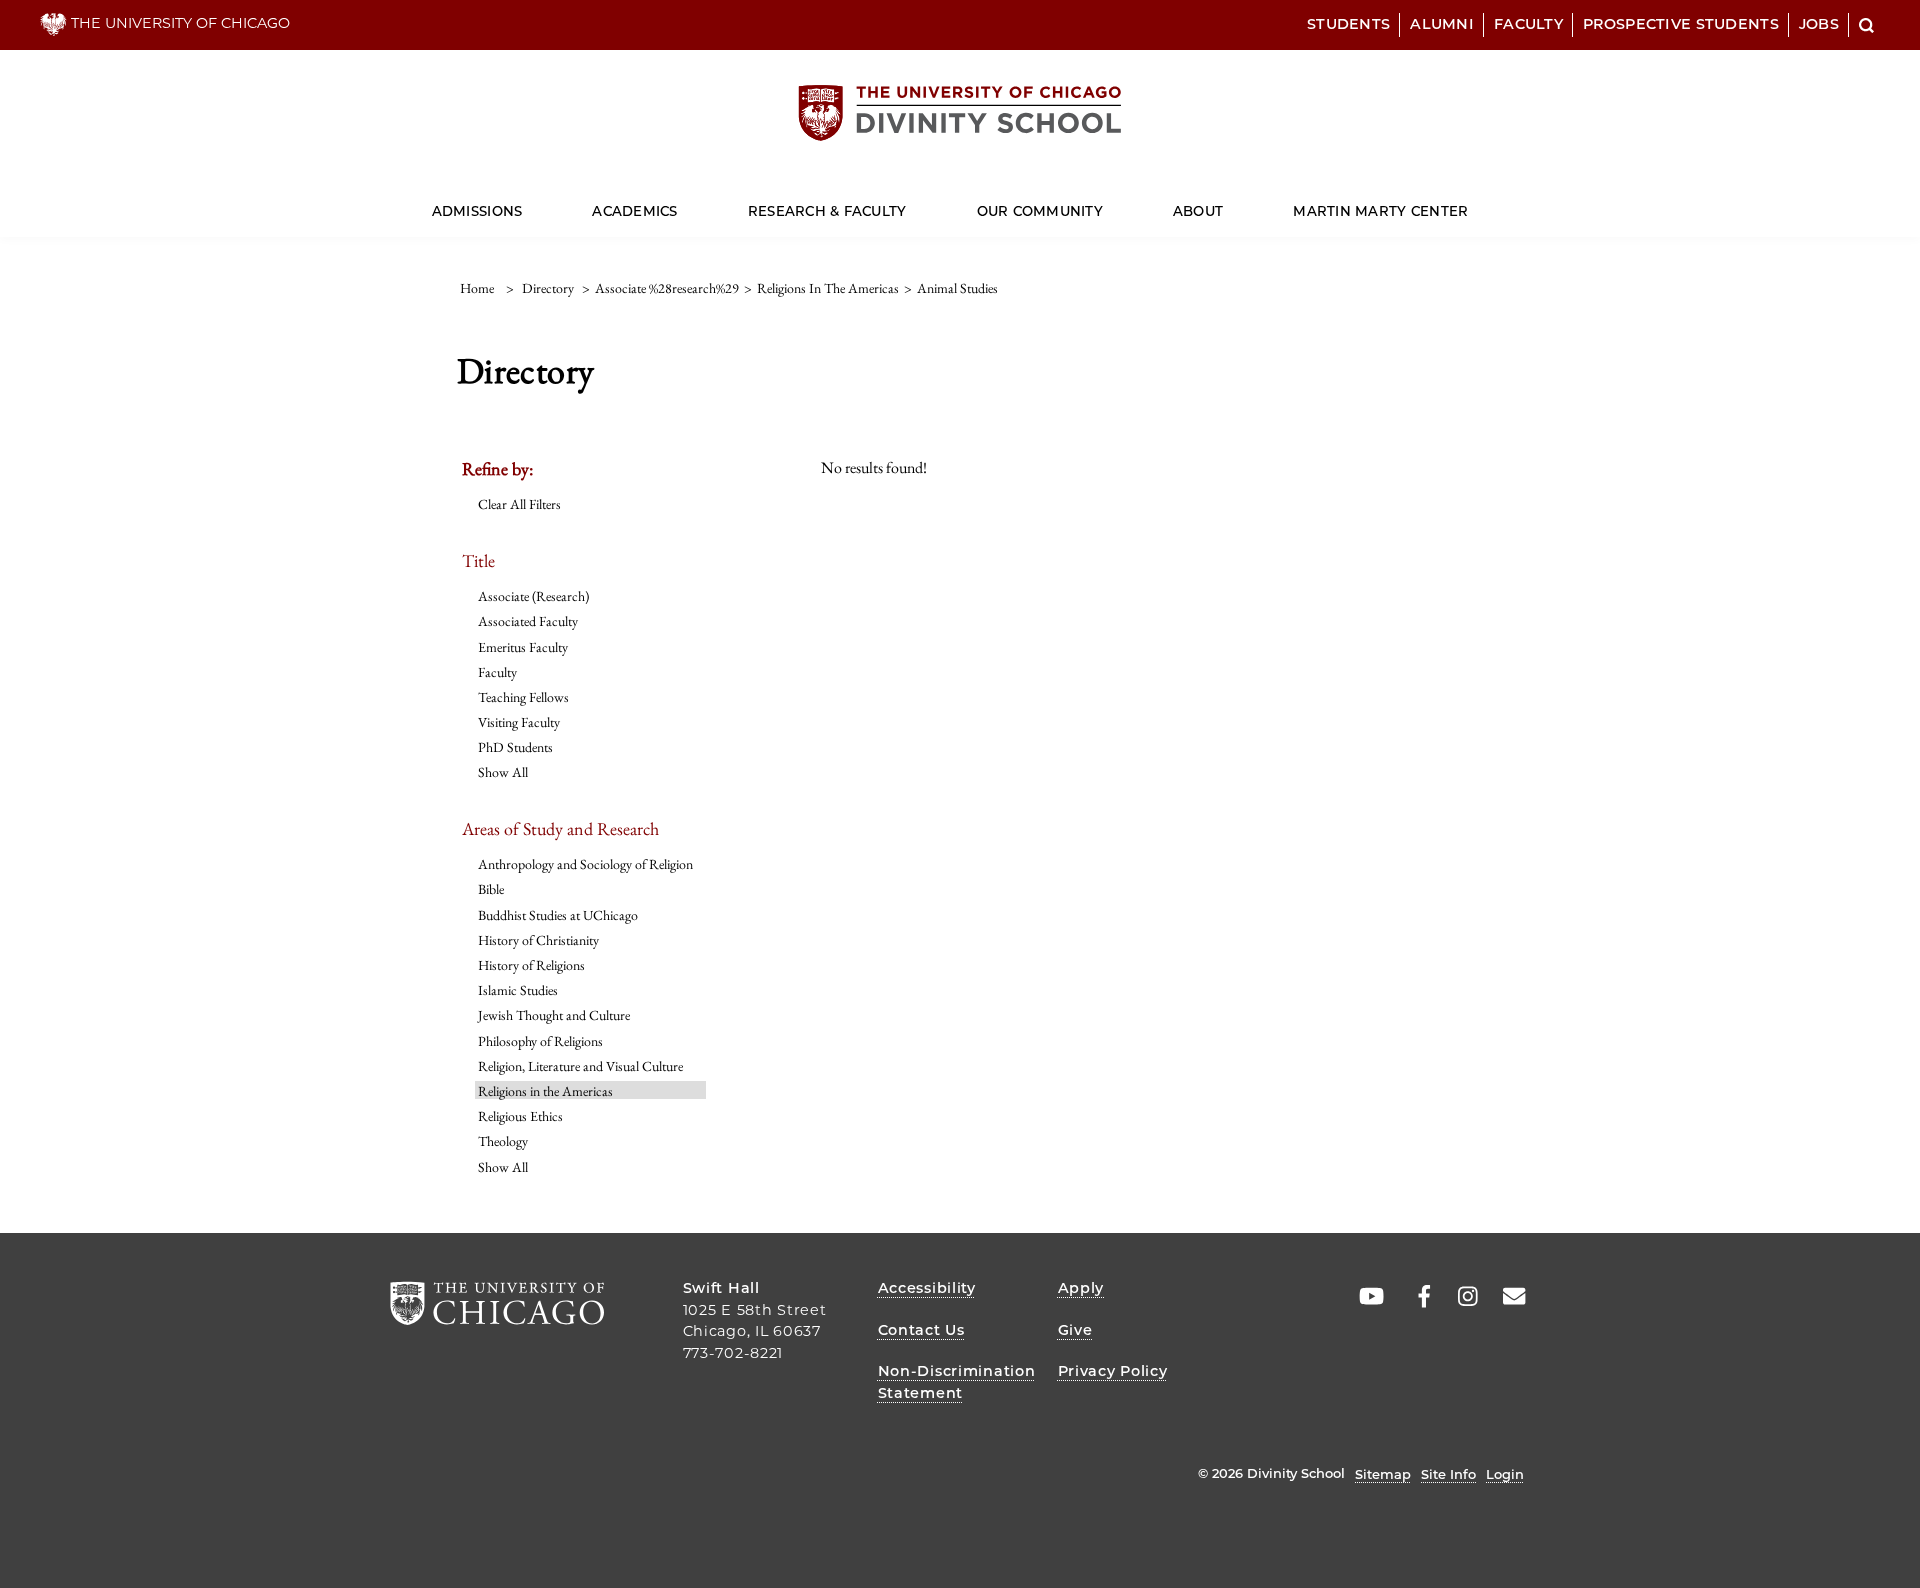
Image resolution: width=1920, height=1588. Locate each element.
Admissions (477, 211)
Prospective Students (1681, 24)
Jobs (1819, 24)
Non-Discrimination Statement (957, 1382)
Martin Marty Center (1380, 211)
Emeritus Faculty (523, 647)
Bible (491, 889)
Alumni (1442, 24)
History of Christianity (538, 940)
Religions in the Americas (545, 1091)
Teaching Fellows (523, 697)
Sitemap (1383, 1474)
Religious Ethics (520, 1116)
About (1198, 211)
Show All (503, 772)
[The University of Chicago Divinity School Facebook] (1414, 1297)
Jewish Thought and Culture (554, 1015)
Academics (634, 211)
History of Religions (531, 965)
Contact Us (921, 1330)
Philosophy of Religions (540, 1041)
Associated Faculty (528, 621)
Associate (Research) (533, 596)
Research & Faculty (827, 211)
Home (477, 288)
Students (1348, 24)
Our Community (1040, 211)
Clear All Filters (519, 504)
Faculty (1528, 24)
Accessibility (927, 1288)
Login (1505, 1474)
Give (1075, 1330)
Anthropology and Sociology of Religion (585, 864)
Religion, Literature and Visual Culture (580, 1066)
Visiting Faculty (519, 722)
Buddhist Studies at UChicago (558, 915)
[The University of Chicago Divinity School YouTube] (1367, 1297)
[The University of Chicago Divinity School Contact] (1508, 1297)
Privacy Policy (1113, 1371)
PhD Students (515, 747)
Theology (503, 1141)
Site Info (1448, 1474)
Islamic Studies (518, 990)
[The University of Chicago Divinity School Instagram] (1461, 1297)
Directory (548, 288)
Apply (1081, 1288)
